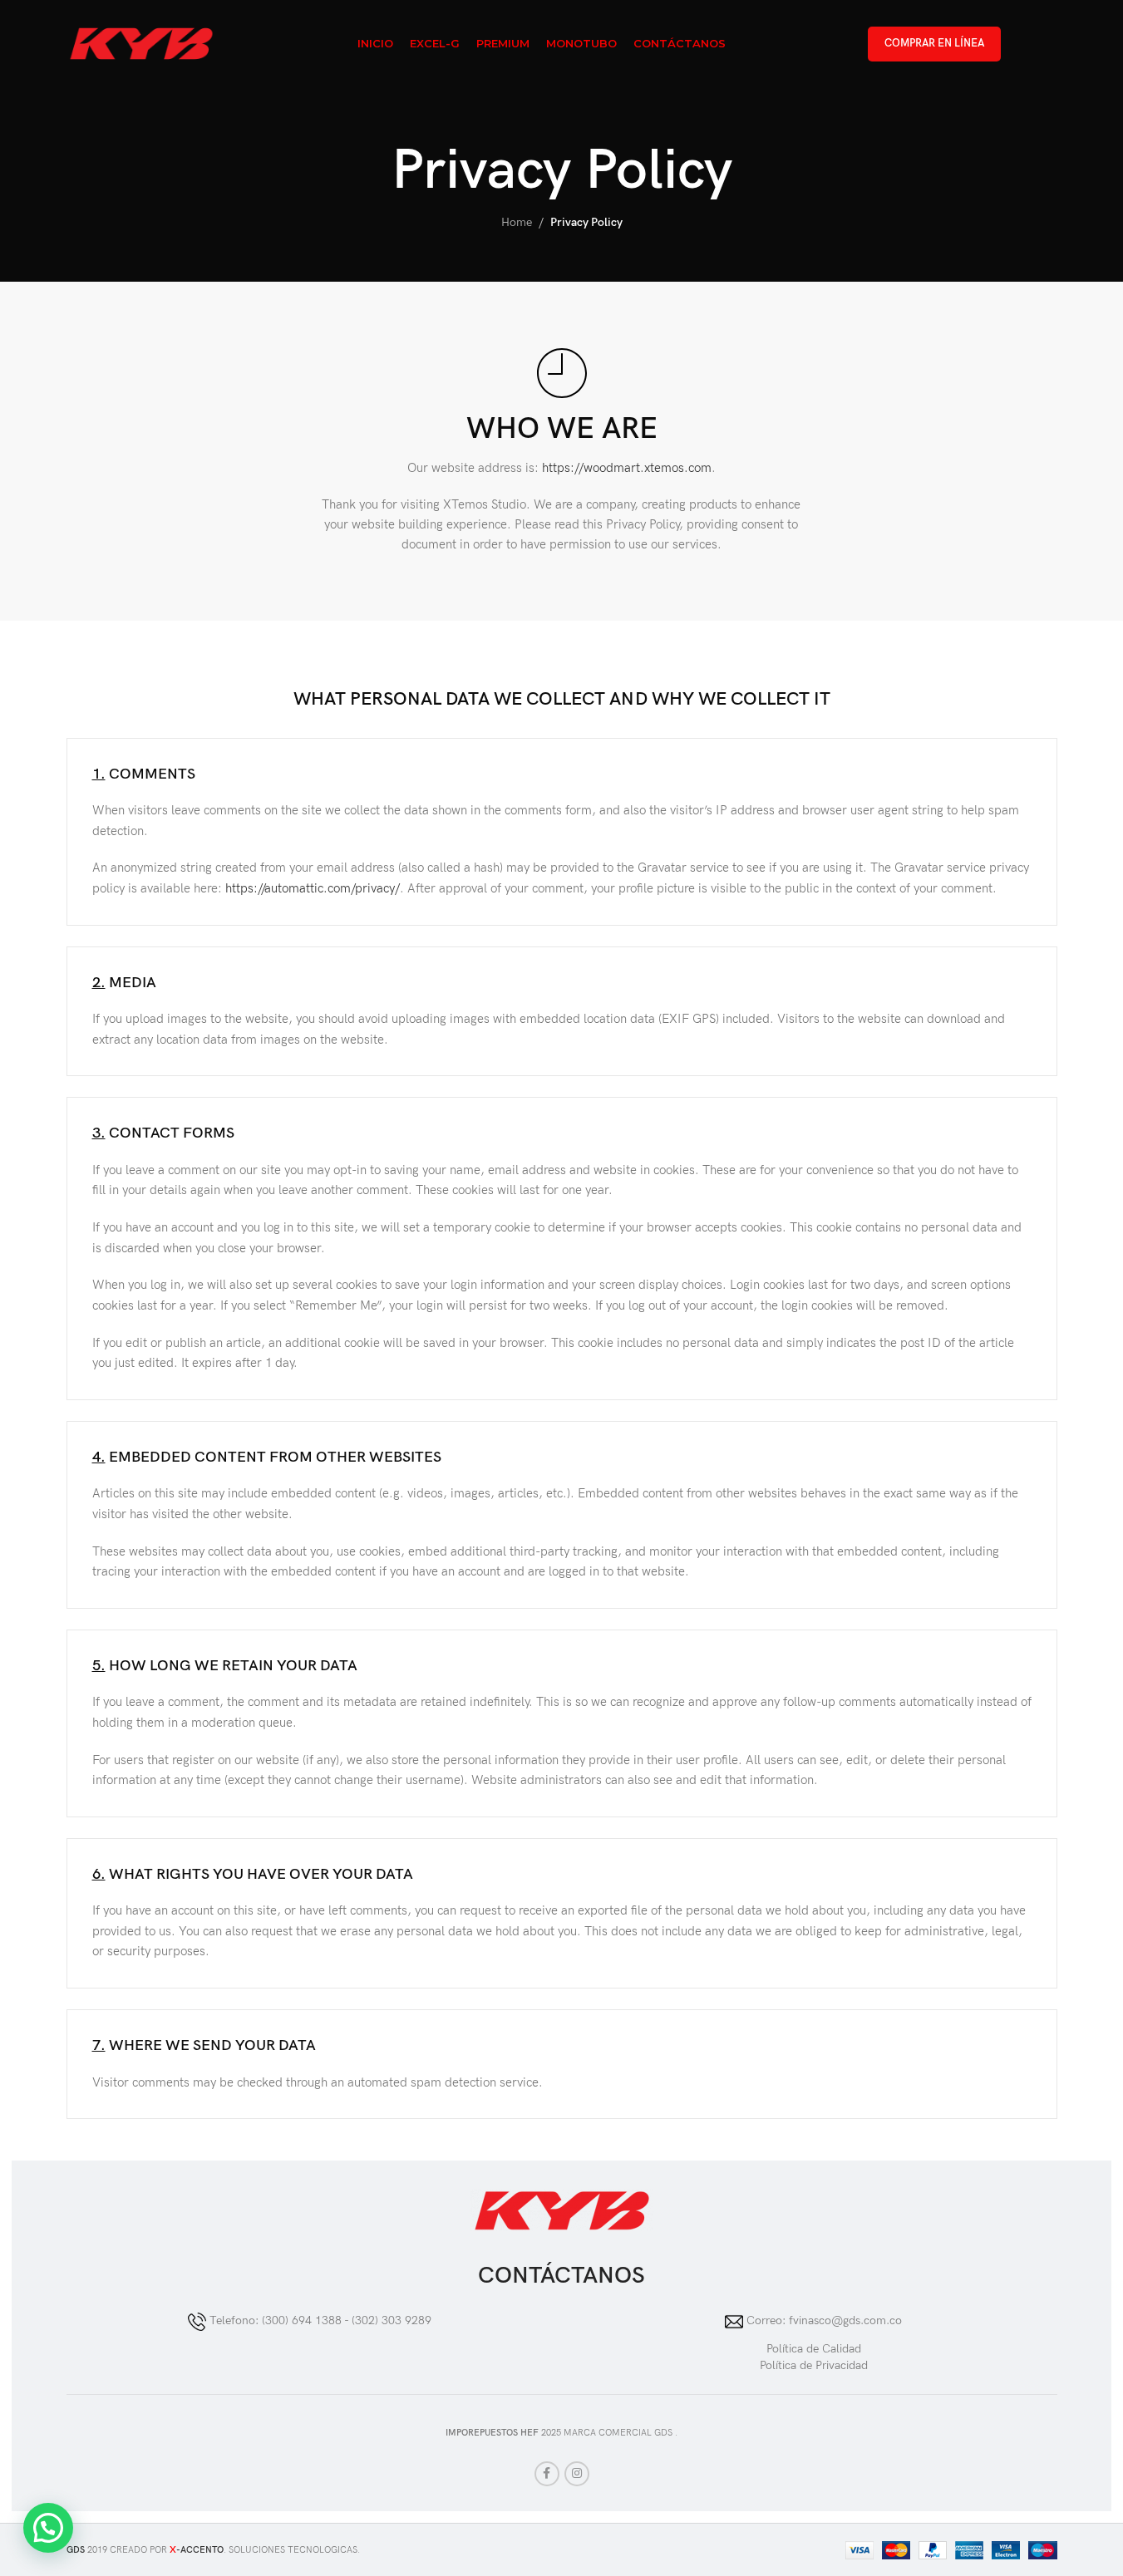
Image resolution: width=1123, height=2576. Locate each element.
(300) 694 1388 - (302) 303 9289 (347, 2321)
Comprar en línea (934, 43)
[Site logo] (142, 43)
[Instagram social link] (577, 2474)
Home (517, 222)
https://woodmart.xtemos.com (627, 468)
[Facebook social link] (547, 2474)
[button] (48, 2528)
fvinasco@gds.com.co (845, 2321)
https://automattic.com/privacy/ (313, 889)
